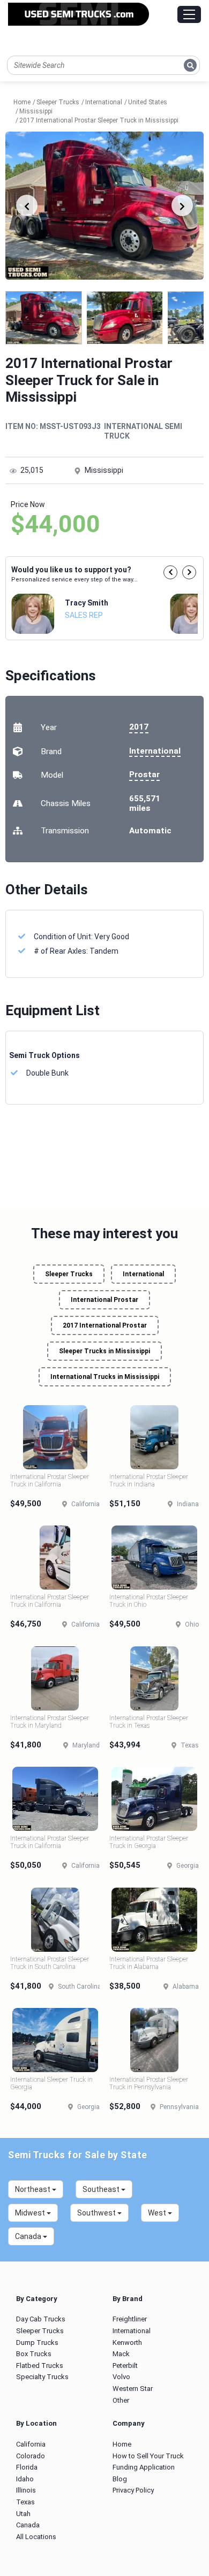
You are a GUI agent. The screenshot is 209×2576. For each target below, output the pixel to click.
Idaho (25, 2479)
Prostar (144, 775)
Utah (23, 2514)
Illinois (26, 2490)
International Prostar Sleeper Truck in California (50, 1481)
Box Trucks (34, 2354)
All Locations (36, 2537)
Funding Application (144, 2467)
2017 (139, 727)
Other (121, 2400)
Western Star (133, 2389)
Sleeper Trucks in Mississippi (104, 1351)
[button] (170, 572)
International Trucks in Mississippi (105, 1377)
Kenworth (127, 2343)
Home (122, 2444)
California (31, 2444)
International (155, 751)
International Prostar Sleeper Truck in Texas (149, 1722)
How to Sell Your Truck (148, 2456)
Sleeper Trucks (69, 1274)
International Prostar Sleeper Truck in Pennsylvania (149, 2083)
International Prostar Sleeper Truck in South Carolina (50, 1963)
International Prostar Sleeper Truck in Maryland (50, 1722)
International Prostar (104, 1300)
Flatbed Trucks (40, 2366)
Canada (28, 2525)
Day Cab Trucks (41, 2319)
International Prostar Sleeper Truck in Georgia (149, 1842)
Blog (120, 2479)
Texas (25, 2502)
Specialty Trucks (42, 2377)
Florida (27, 2467)
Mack (121, 2354)
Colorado (31, 2456)
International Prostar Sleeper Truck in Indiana (149, 1481)
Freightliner (130, 2319)
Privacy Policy (133, 2490)
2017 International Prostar (105, 1325)
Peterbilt (125, 2366)
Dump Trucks (37, 2343)
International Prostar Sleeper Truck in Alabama (149, 1963)
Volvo (121, 2377)
